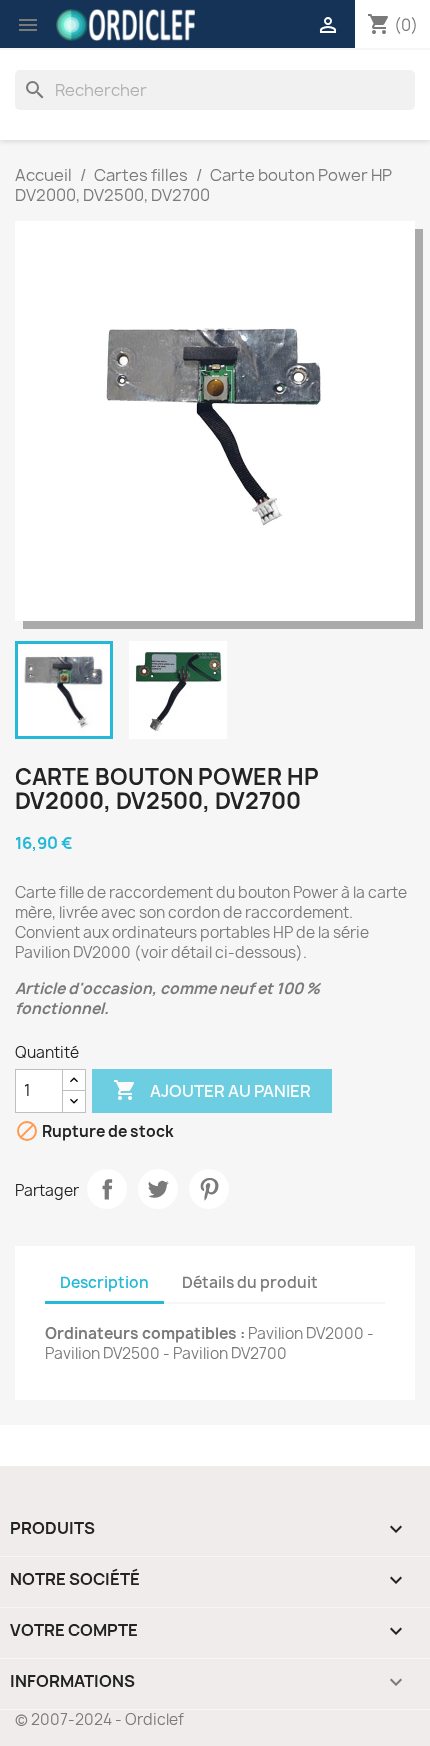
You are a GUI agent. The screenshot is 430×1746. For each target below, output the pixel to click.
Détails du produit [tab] (250, 1282)
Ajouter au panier (212, 1090)
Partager (107, 1189)
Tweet (158, 1189)
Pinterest (209, 1189)
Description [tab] (104, 1282)
